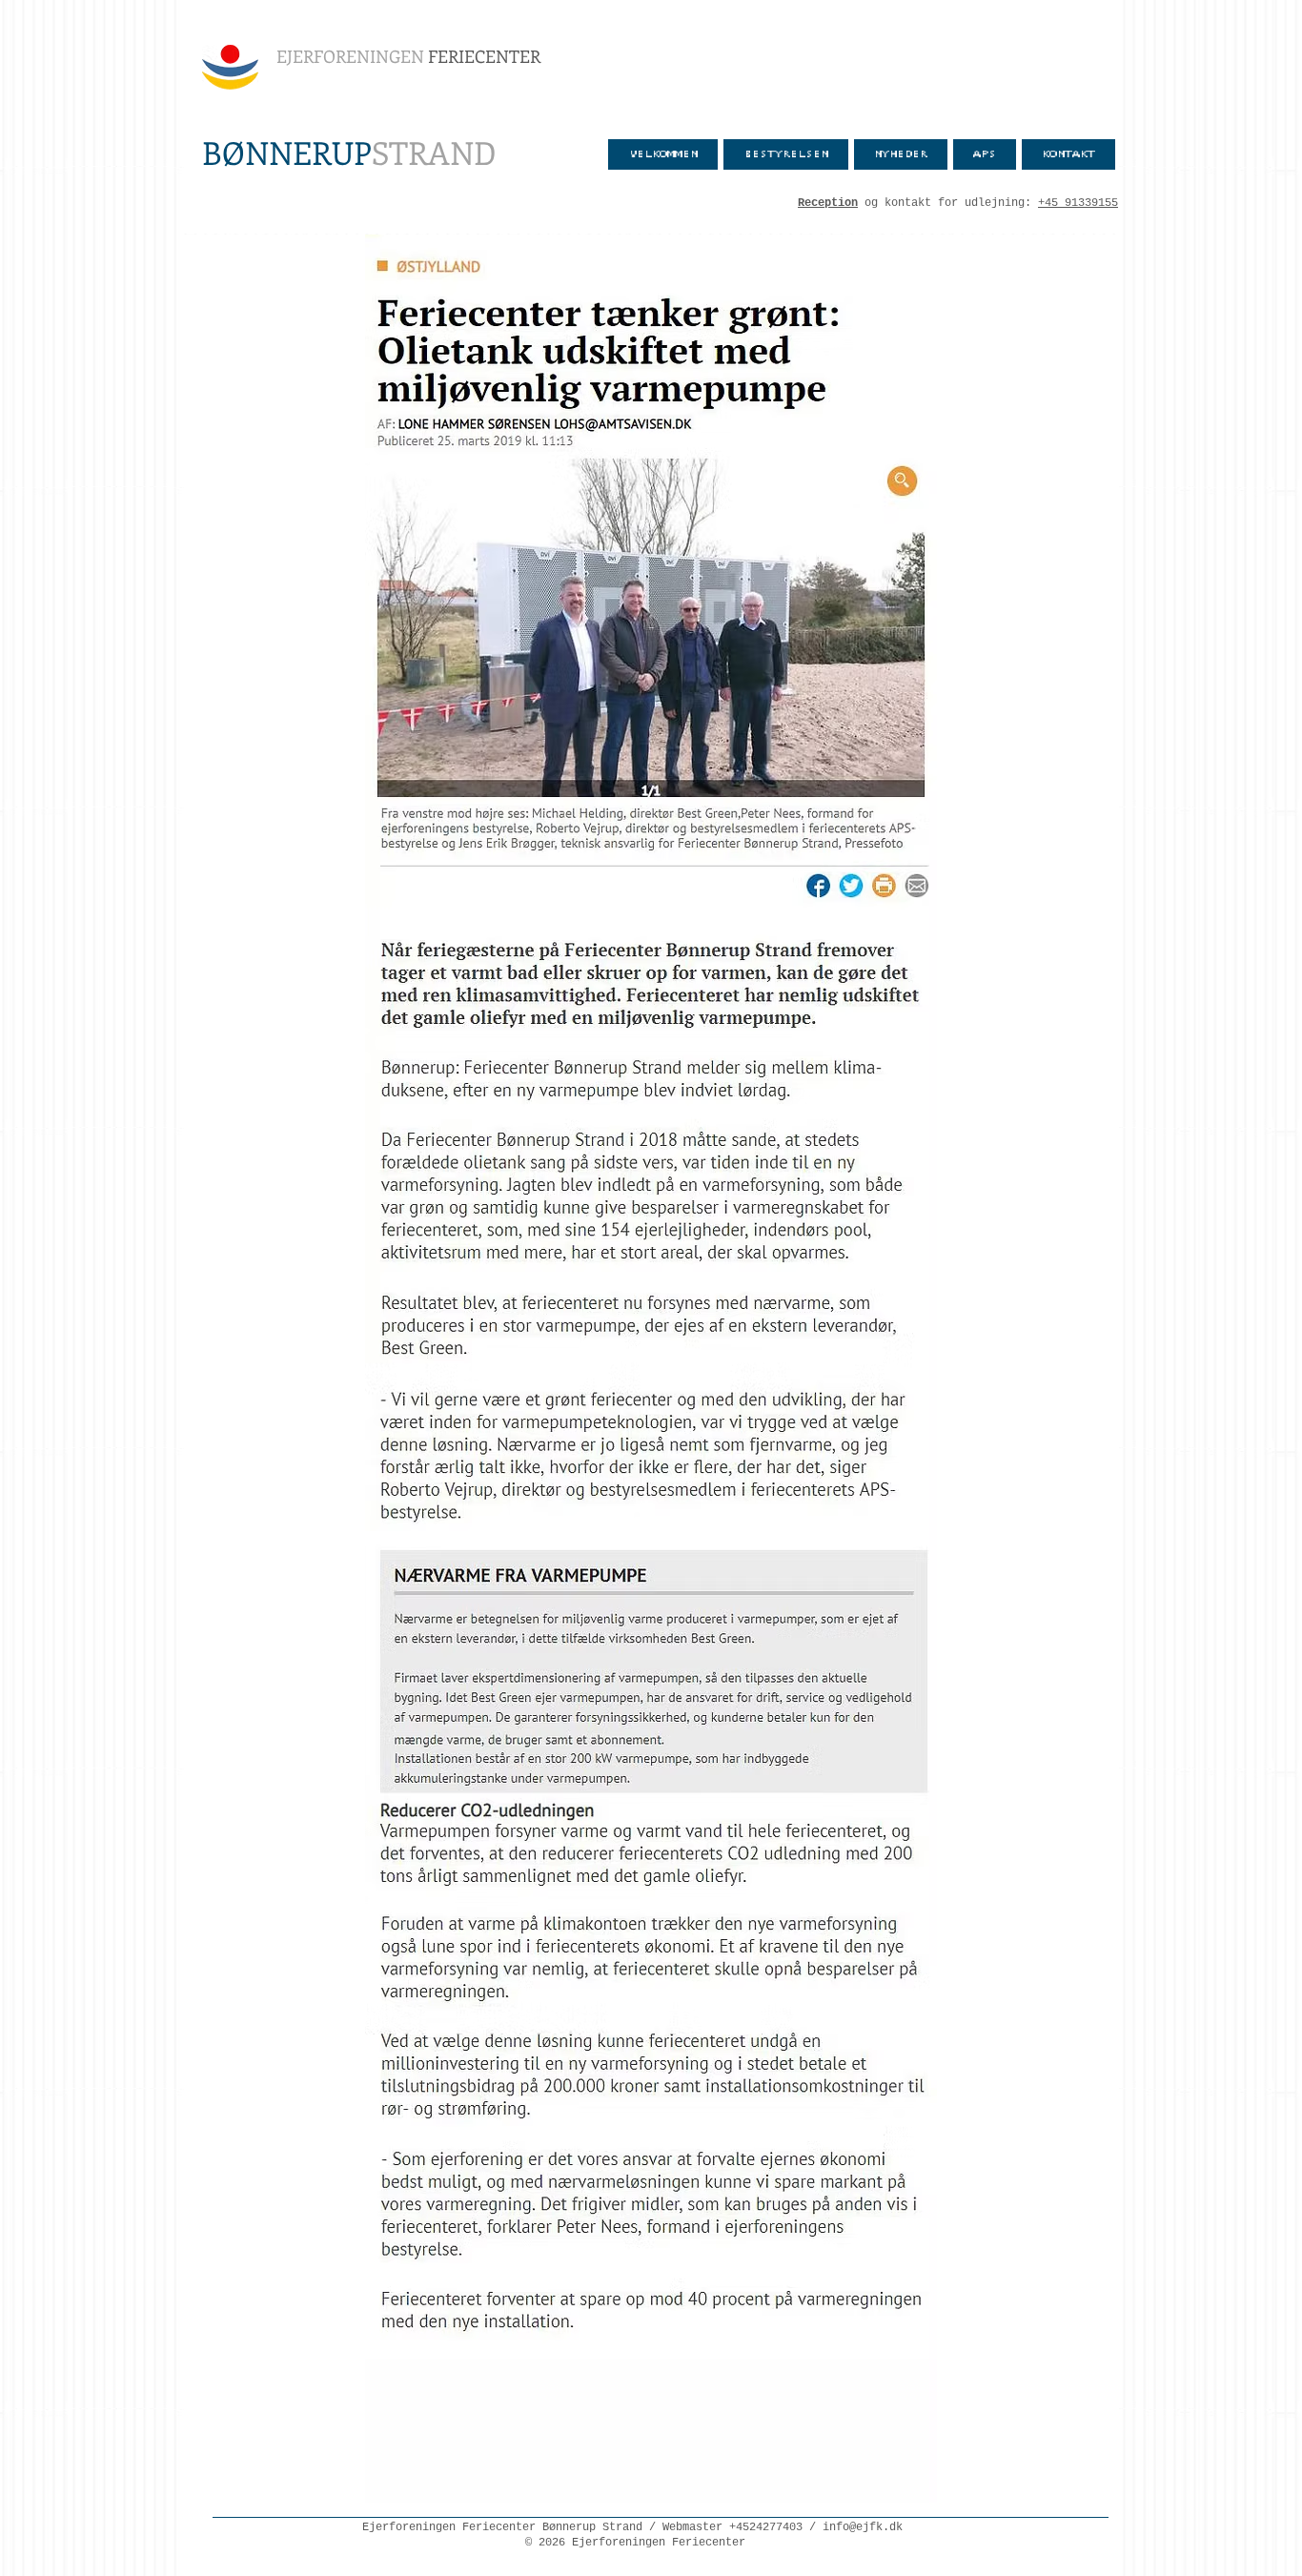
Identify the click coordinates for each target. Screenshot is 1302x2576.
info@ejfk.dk (863, 2527)
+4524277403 (766, 2527)
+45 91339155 (1078, 203)
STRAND (349, 152)
